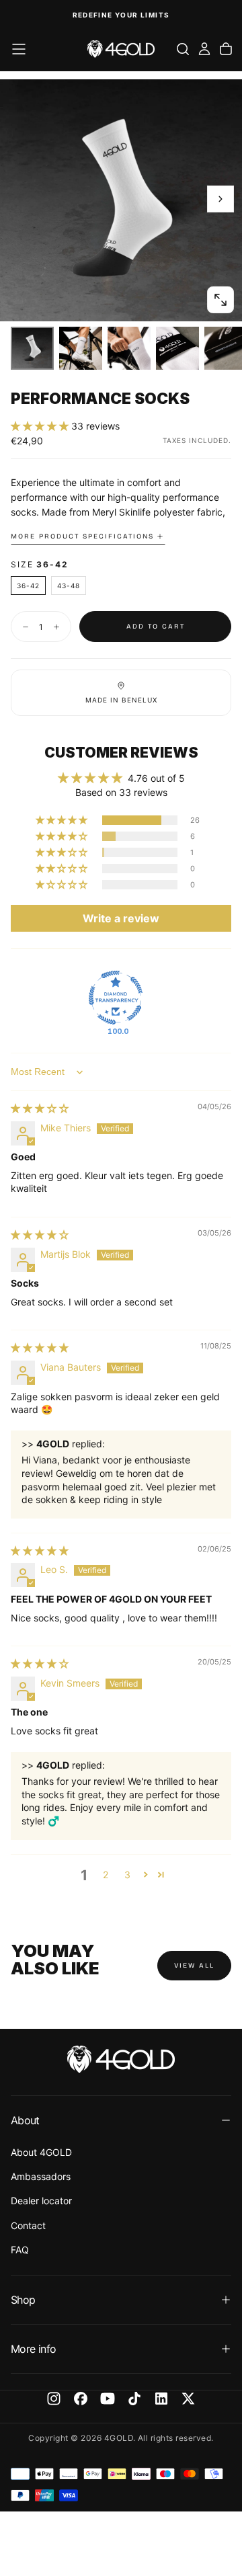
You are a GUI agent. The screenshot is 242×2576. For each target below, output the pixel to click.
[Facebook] (81, 2399)
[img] (40, 1108)
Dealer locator (41, 2201)
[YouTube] (108, 2399)
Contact (28, 2225)
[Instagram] (54, 2399)
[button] (19, 49)
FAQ (20, 2250)
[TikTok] (134, 2399)
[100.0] (116, 998)
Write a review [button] (121, 918)
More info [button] (33, 2349)
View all (194, 1966)
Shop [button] (23, 2300)
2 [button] (106, 1875)
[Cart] (226, 49)
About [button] (25, 2120)
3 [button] (127, 1875)
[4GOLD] (121, 2059)
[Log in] (204, 49)
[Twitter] (188, 2399)
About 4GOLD (41, 2152)
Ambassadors (41, 2176)
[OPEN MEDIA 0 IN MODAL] (220, 300)
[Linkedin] (161, 2399)
